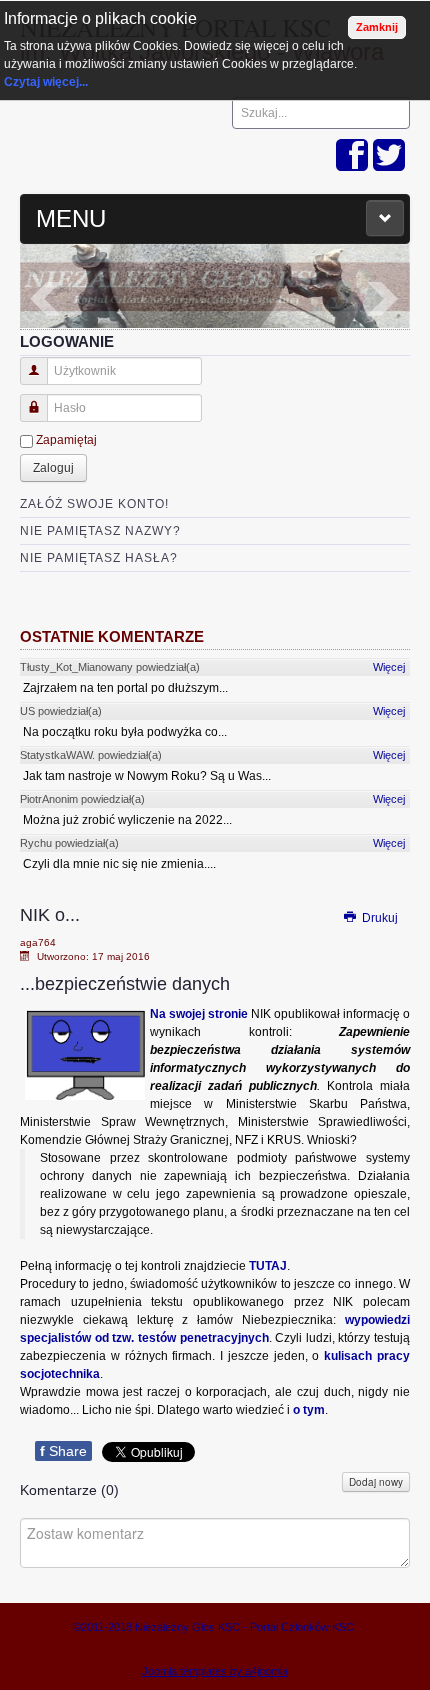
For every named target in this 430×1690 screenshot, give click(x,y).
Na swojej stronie (199, 1014)
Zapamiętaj (66, 440)
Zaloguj (53, 468)
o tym (309, 1410)
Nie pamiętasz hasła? (99, 558)
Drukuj (378, 918)
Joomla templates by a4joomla (215, 1671)
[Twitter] (389, 156)
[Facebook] (352, 156)
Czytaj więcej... (46, 82)
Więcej (389, 667)
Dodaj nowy (376, 1482)
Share (63, 1451)
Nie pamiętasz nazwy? (100, 531)
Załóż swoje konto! (94, 504)
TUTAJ (268, 1266)
